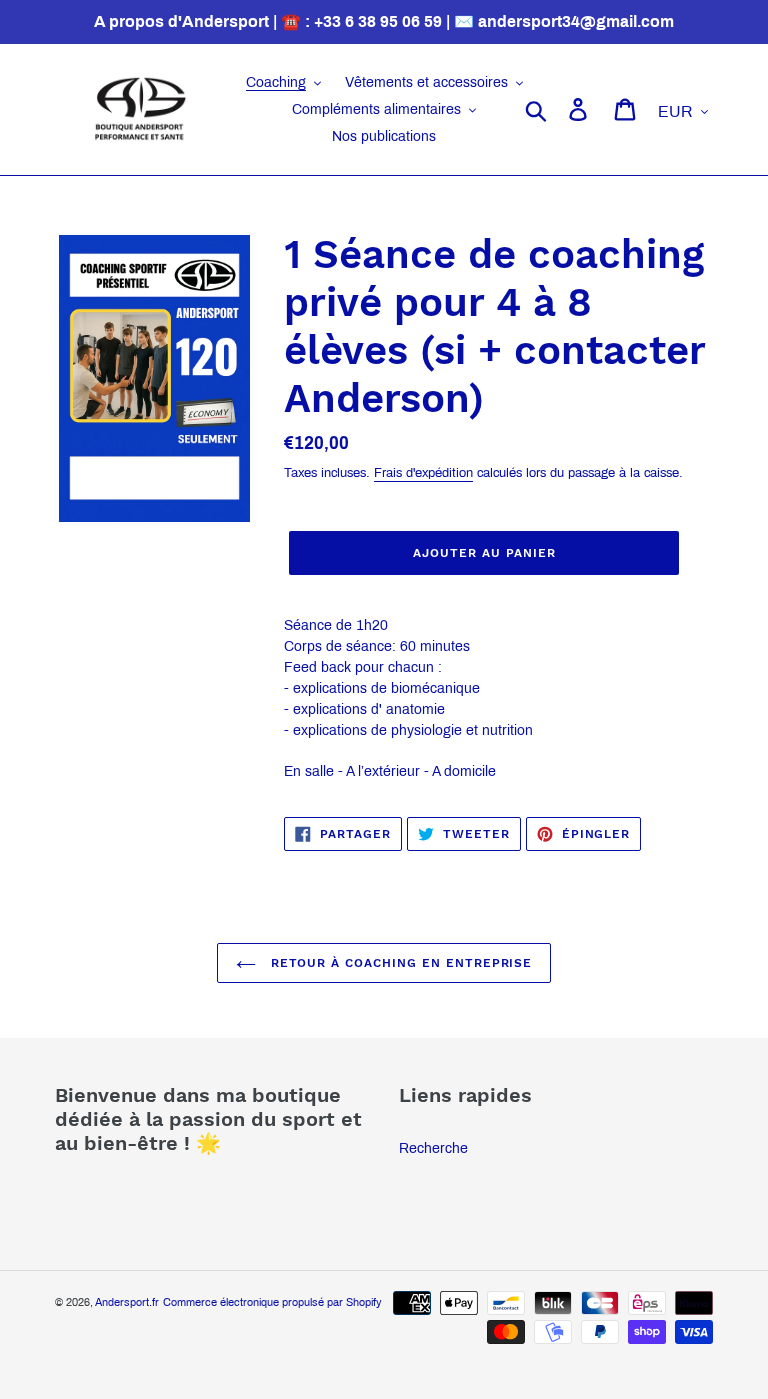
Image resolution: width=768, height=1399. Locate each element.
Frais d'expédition (423, 473)
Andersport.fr (127, 1302)
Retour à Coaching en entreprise (399, 963)
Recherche (433, 1148)
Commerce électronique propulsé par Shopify (272, 1302)
